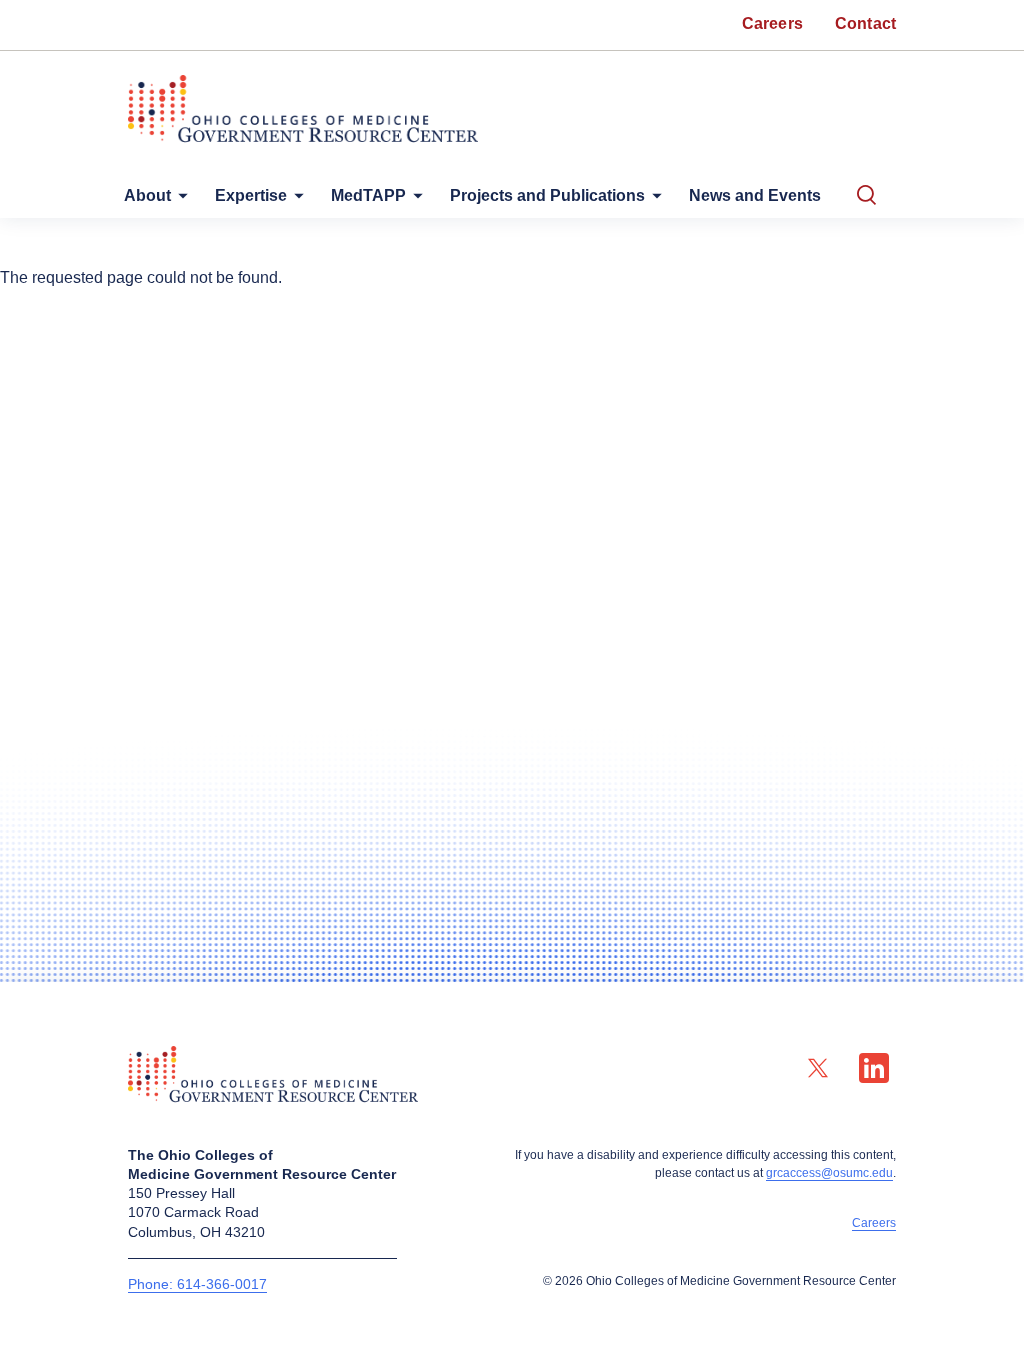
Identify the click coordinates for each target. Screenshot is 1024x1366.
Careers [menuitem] (772, 23)
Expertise (251, 195)
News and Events (755, 195)
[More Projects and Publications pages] (653, 200)
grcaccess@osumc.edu (829, 1173)
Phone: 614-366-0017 (197, 1284)
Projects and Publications (547, 195)
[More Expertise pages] (295, 200)
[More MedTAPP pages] (414, 200)
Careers (874, 1223)
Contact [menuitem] (865, 23)
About (147, 195)
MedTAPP (368, 195)
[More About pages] (179, 200)
